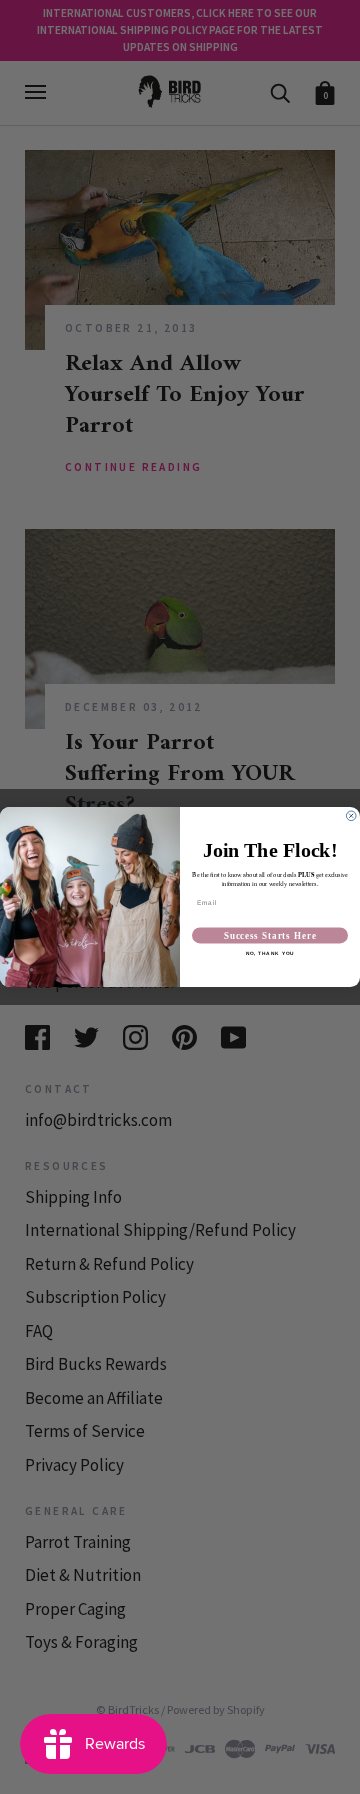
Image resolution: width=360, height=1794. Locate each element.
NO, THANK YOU (270, 954)
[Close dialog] (351, 816)
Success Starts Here (270, 936)
